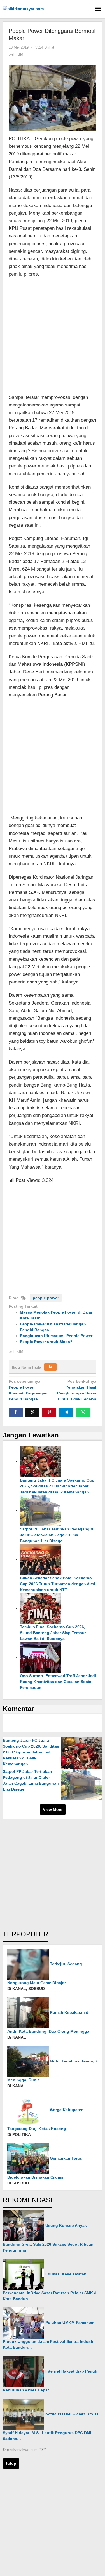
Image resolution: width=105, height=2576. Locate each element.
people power (46, 1298)
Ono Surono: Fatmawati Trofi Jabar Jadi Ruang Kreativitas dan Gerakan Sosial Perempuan (58, 1682)
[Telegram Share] (66, 1412)
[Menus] (98, 9)
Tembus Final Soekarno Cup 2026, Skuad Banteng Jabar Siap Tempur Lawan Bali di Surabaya (53, 1633)
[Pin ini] (49, 1412)
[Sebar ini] (16, 1412)
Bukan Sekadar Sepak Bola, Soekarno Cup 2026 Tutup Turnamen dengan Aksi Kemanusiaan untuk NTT (58, 1584)
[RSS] (50, 1367)
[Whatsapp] (83, 1412)
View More (53, 1809)
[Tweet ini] (32, 1412)
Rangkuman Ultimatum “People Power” (57, 1336)
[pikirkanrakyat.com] (23, 8)
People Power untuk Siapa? (46, 1342)
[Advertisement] (53, 339)
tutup (11, 2463)
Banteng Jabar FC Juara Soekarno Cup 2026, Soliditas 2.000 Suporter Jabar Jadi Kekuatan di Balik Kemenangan (57, 1486)
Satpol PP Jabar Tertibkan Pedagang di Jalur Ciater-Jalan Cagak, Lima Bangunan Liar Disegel (57, 1535)
